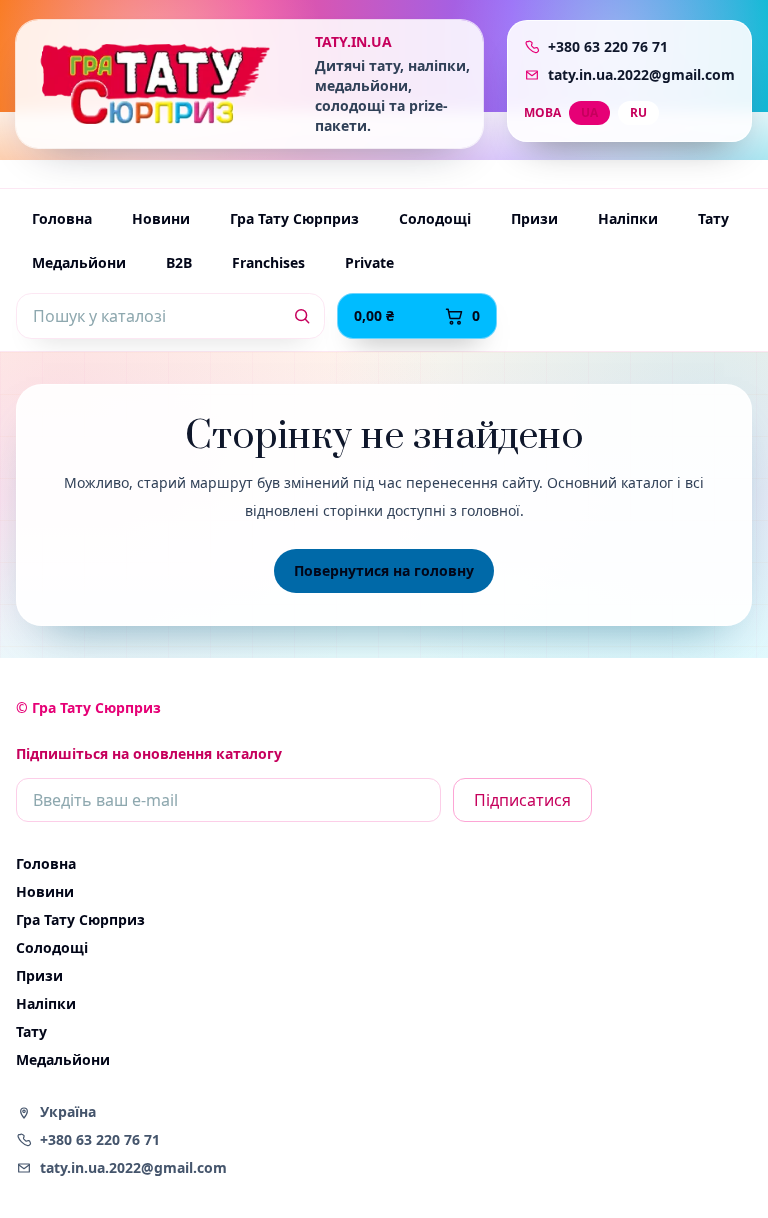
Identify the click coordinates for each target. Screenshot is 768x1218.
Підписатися (522, 800)
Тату (713, 218)
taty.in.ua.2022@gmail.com (641, 74)
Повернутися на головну (384, 570)
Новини (161, 218)
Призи (534, 218)
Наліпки (628, 218)
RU (638, 112)
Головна (62, 218)
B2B (179, 262)
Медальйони (79, 262)
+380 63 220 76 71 (608, 46)
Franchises (268, 262)
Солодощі (435, 218)
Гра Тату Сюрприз (294, 218)
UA (589, 112)
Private (369, 262)
